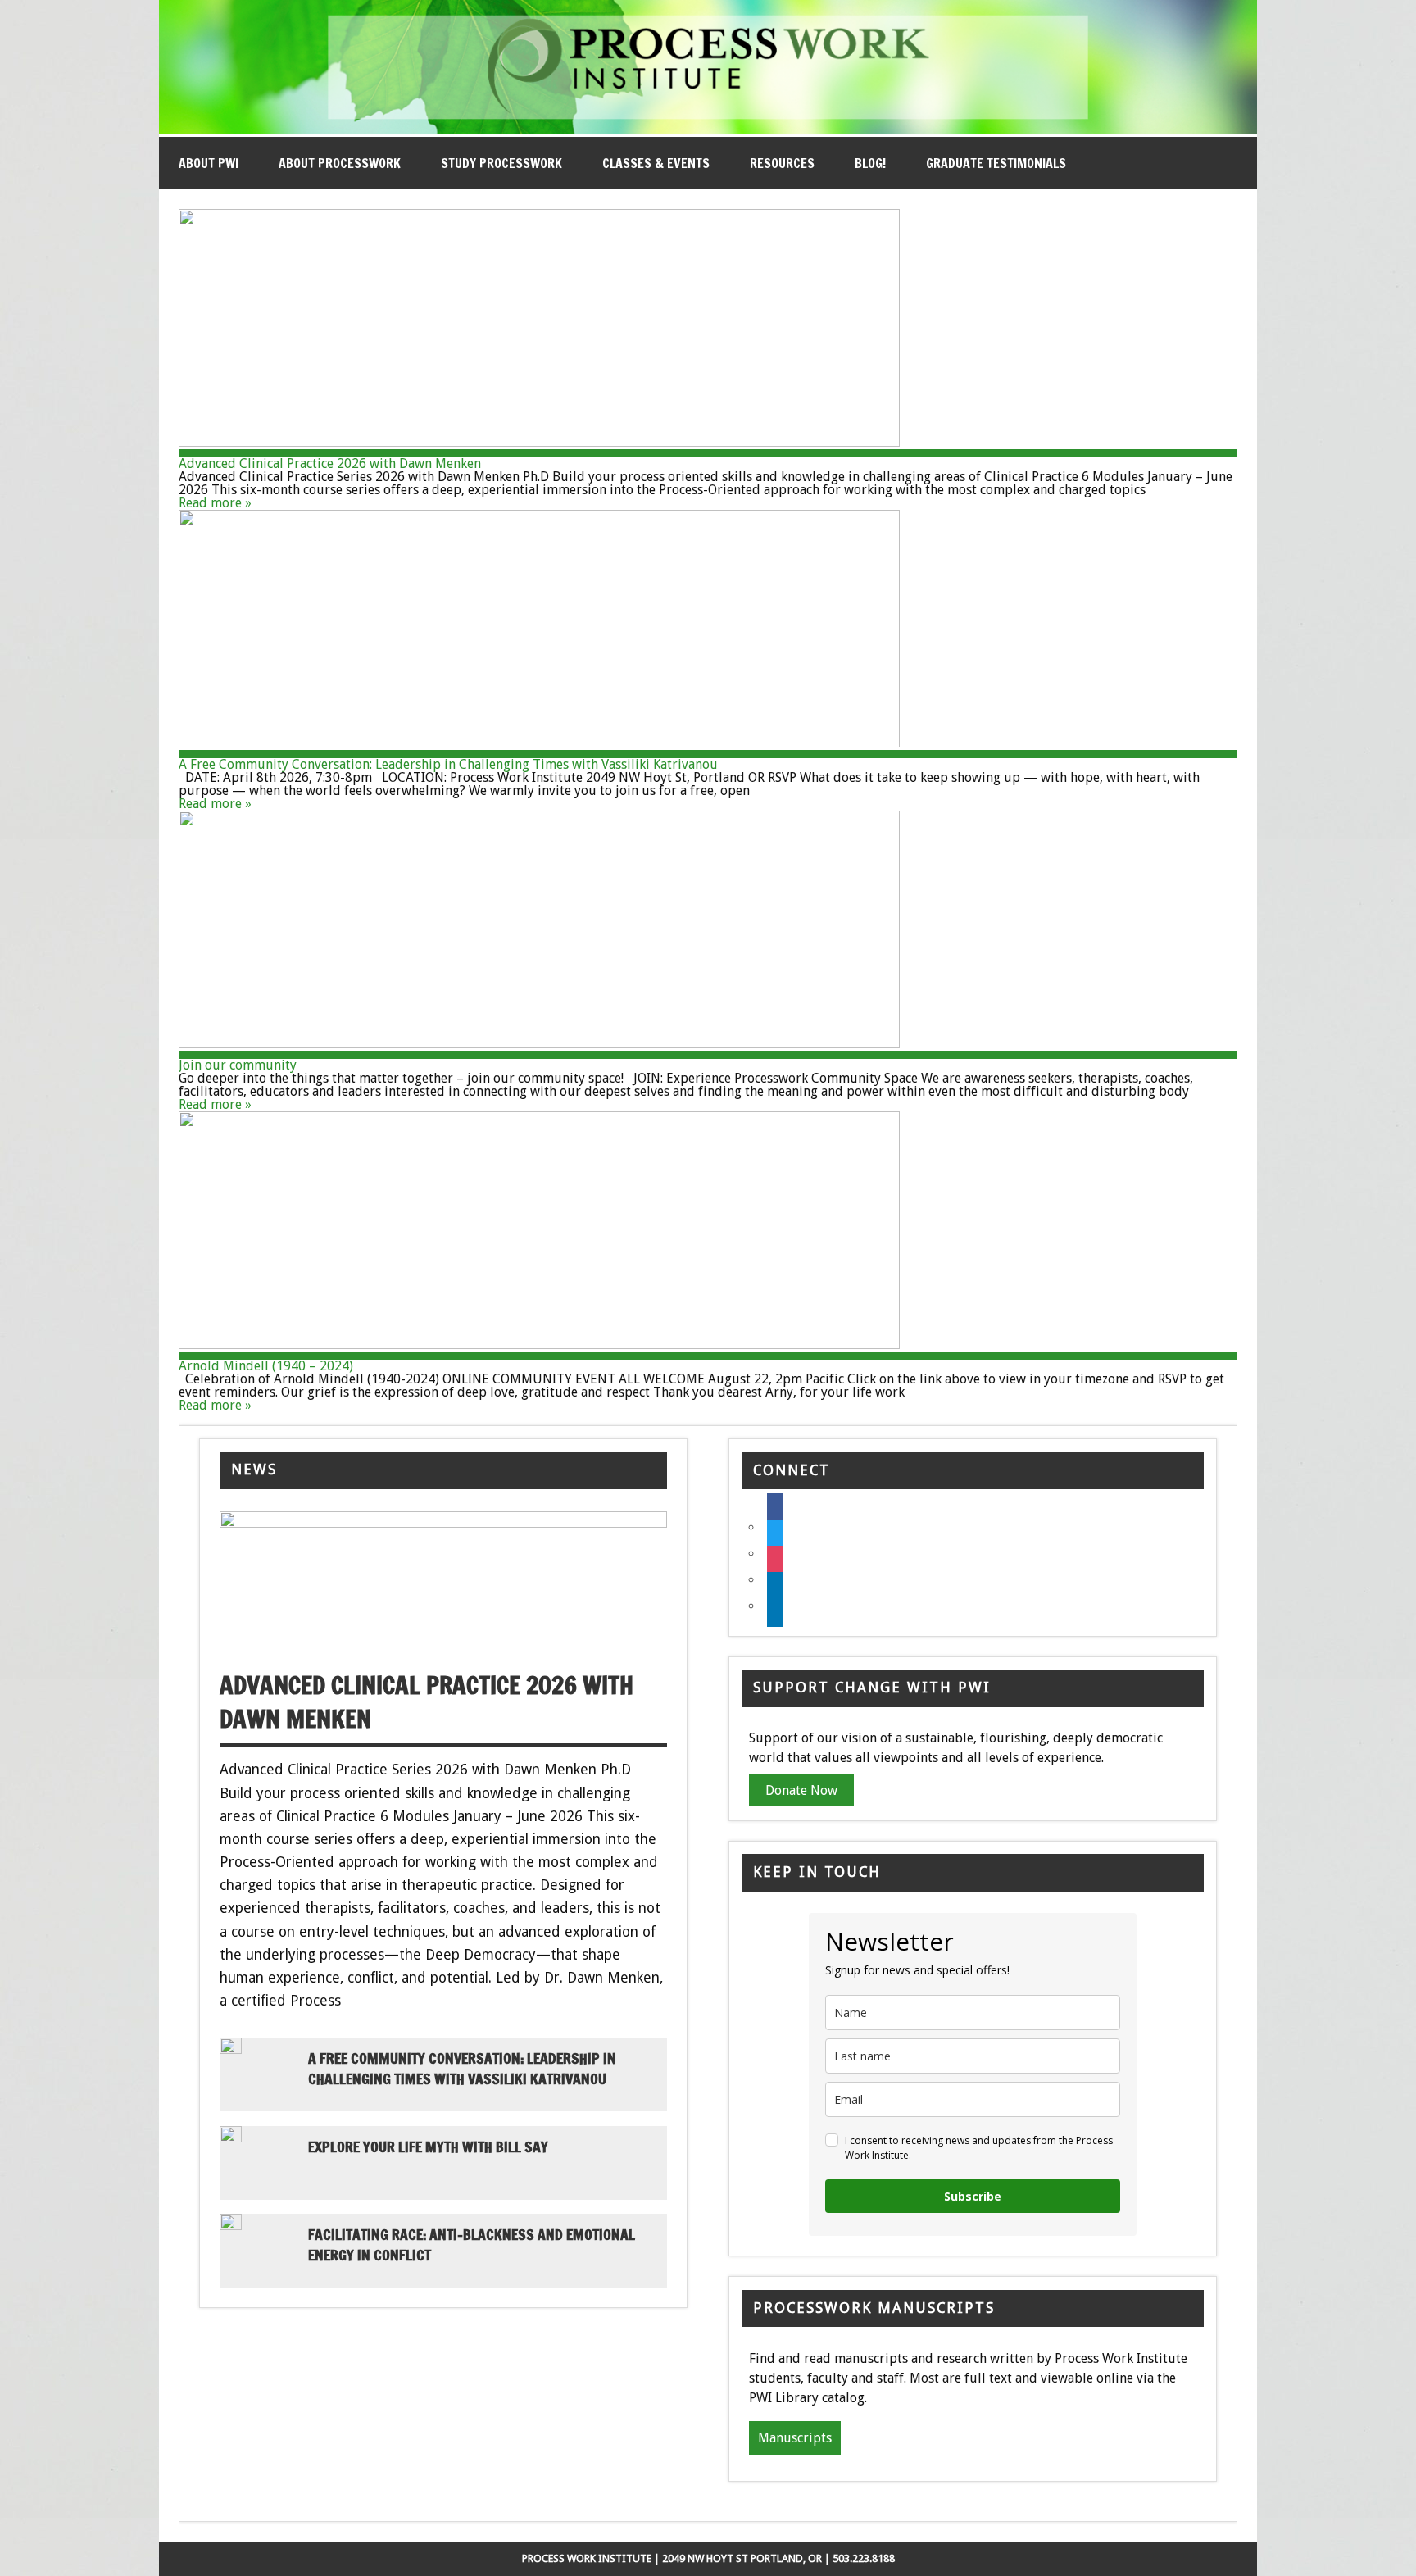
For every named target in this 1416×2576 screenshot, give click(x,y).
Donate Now (801, 1790)
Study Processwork (501, 163)
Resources (782, 163)
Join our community (238, 1065)
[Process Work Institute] (708, 130)
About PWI (209, 163)
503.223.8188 (864, 2558)
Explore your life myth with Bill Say (428, 2147)
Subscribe (973, 2196)
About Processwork (340, 163)
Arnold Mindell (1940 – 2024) (266, 1366)
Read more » (215, 503)
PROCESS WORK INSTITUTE (587, 2558)
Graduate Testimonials (996, 163)
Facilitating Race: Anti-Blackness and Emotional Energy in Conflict (472, 2245)
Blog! (870, 163)
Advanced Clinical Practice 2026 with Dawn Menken (330, 463)
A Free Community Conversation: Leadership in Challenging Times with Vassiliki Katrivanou (448, 764)
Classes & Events (656, 163)
